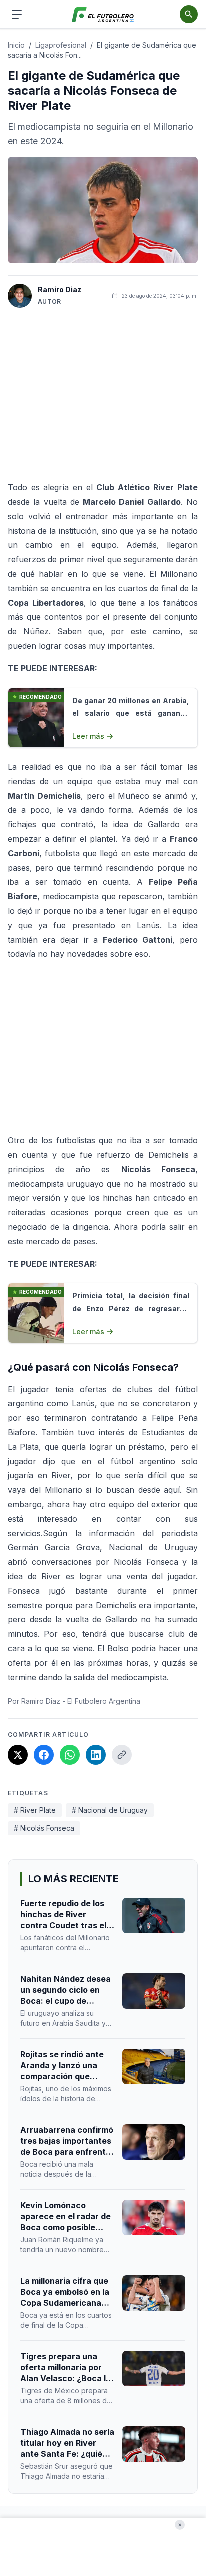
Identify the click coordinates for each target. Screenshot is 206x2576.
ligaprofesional (61, 45)
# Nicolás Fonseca (44, 1828)
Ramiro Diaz (60, 289)
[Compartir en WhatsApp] (70, 1755)
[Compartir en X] (18, 1755)
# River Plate (35, 1810)
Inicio (16, 45)
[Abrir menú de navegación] (17, 14)
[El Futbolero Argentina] (103, 14)
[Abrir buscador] (189, 14)
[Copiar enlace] (122, 1755)
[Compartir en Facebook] (44, 1755)
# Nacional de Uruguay (110, 1810)
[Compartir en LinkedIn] (96, 1755)
